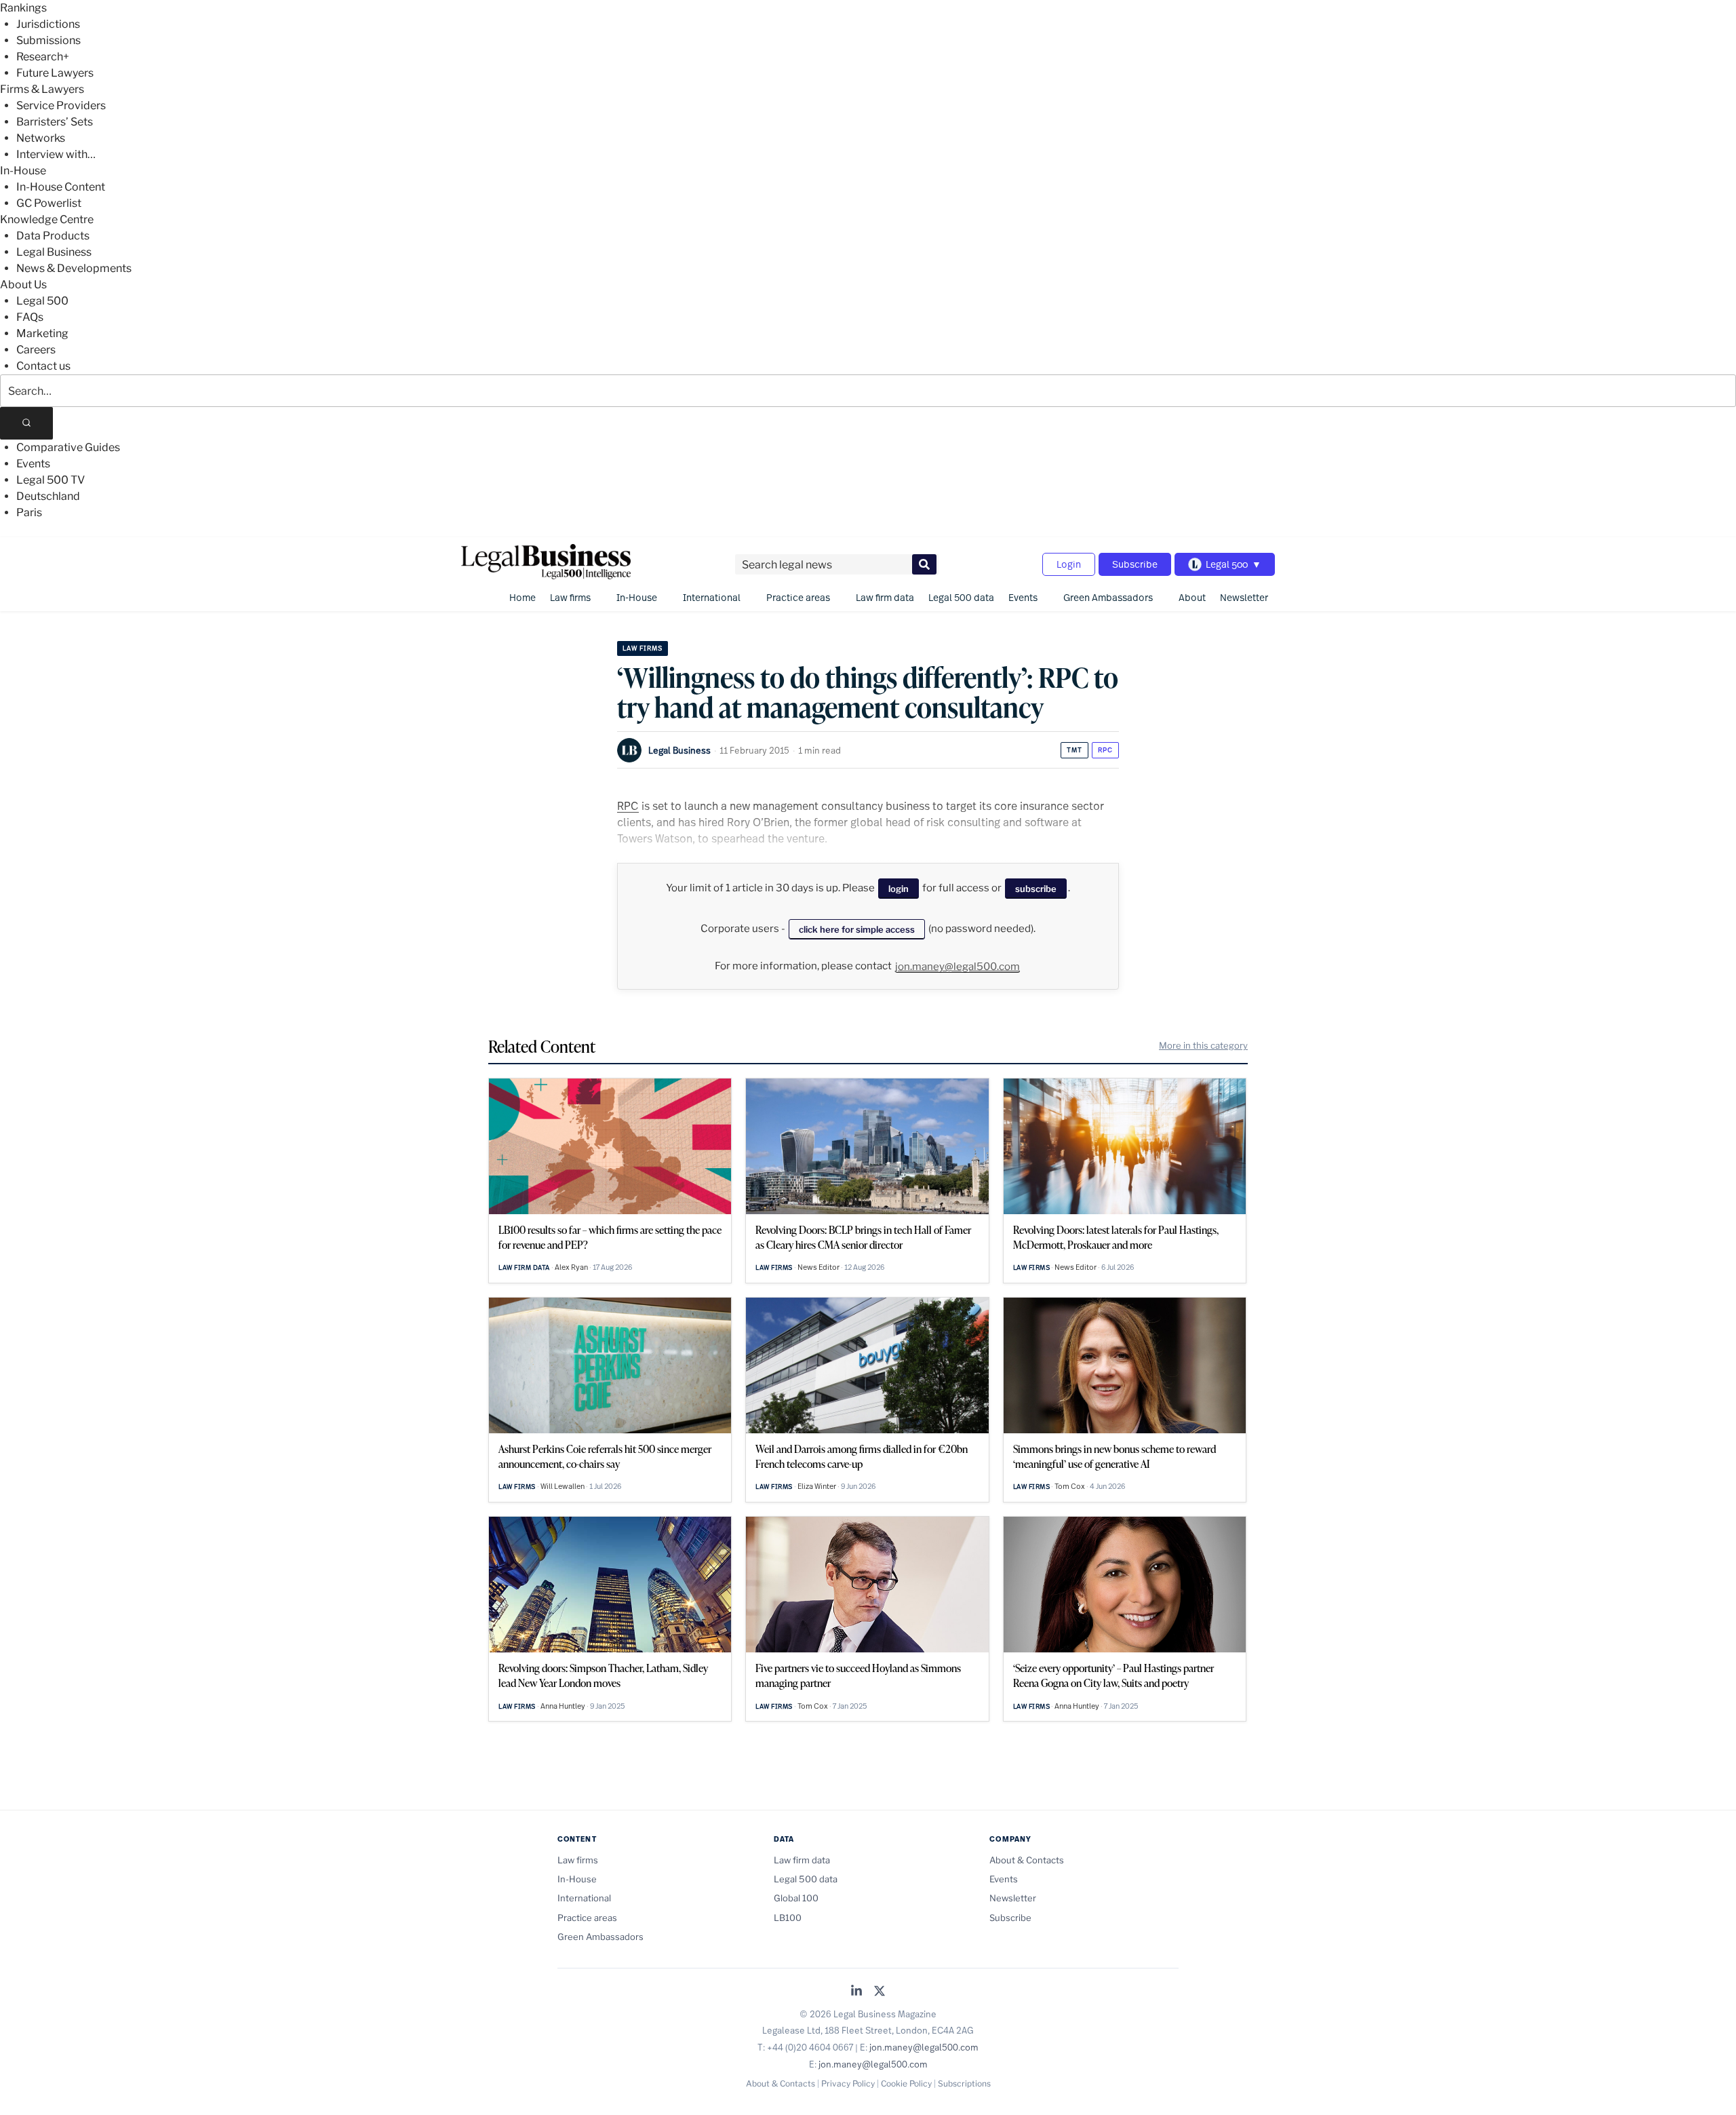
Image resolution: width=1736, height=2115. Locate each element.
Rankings (23, 8)
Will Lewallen (563, 1486)
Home (522, 597)
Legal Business (54, 252)
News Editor (818, 1267)
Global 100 (796, 1898)
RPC (1105, 750)
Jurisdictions (48, 24)
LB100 (788, 1918)
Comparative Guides (68, 447)
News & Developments (74, 268)
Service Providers (61, 105)
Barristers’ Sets (55, 122)
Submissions (48, 40)
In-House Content (61, 187)
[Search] (26, 423)
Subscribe (1135, 564)
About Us (23, 285)
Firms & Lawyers (42, 89)
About (1192, 597)
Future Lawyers (55, 73)
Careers (36, 350)
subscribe (1036, 889)
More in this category (1203, 1045)
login (899, 889)
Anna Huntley (563, 1706)
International (712, 597)
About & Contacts (1027, 1860)
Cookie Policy (906, 2083)
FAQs (30, 317)
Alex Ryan (571, 1267)
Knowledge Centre (47, 219)
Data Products (53, 236)
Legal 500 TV (51, 480)
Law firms (570, 597)
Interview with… (56, 154)
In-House (23, 171)
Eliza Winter (817, 1486)
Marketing (42, 333)
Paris (29, 512)
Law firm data (885, 597)
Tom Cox (1070, 1486)
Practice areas (798, 597)
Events (33, 464)
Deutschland (48, 496)
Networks (41, 138)
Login (1069, 564)
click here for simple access (857, 929)
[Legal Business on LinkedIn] (856, 1992)
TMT (1074, 750)
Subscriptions (964, 2083)
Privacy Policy (848, 2083)
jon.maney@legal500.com (958, 967)
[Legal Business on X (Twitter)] (880, 1992)
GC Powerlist (49, 203)
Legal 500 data (961, 597)
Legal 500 (42, 301)
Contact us (43, 366)
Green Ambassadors (1108, 597)
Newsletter (1244, 597)
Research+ (43, 57)
